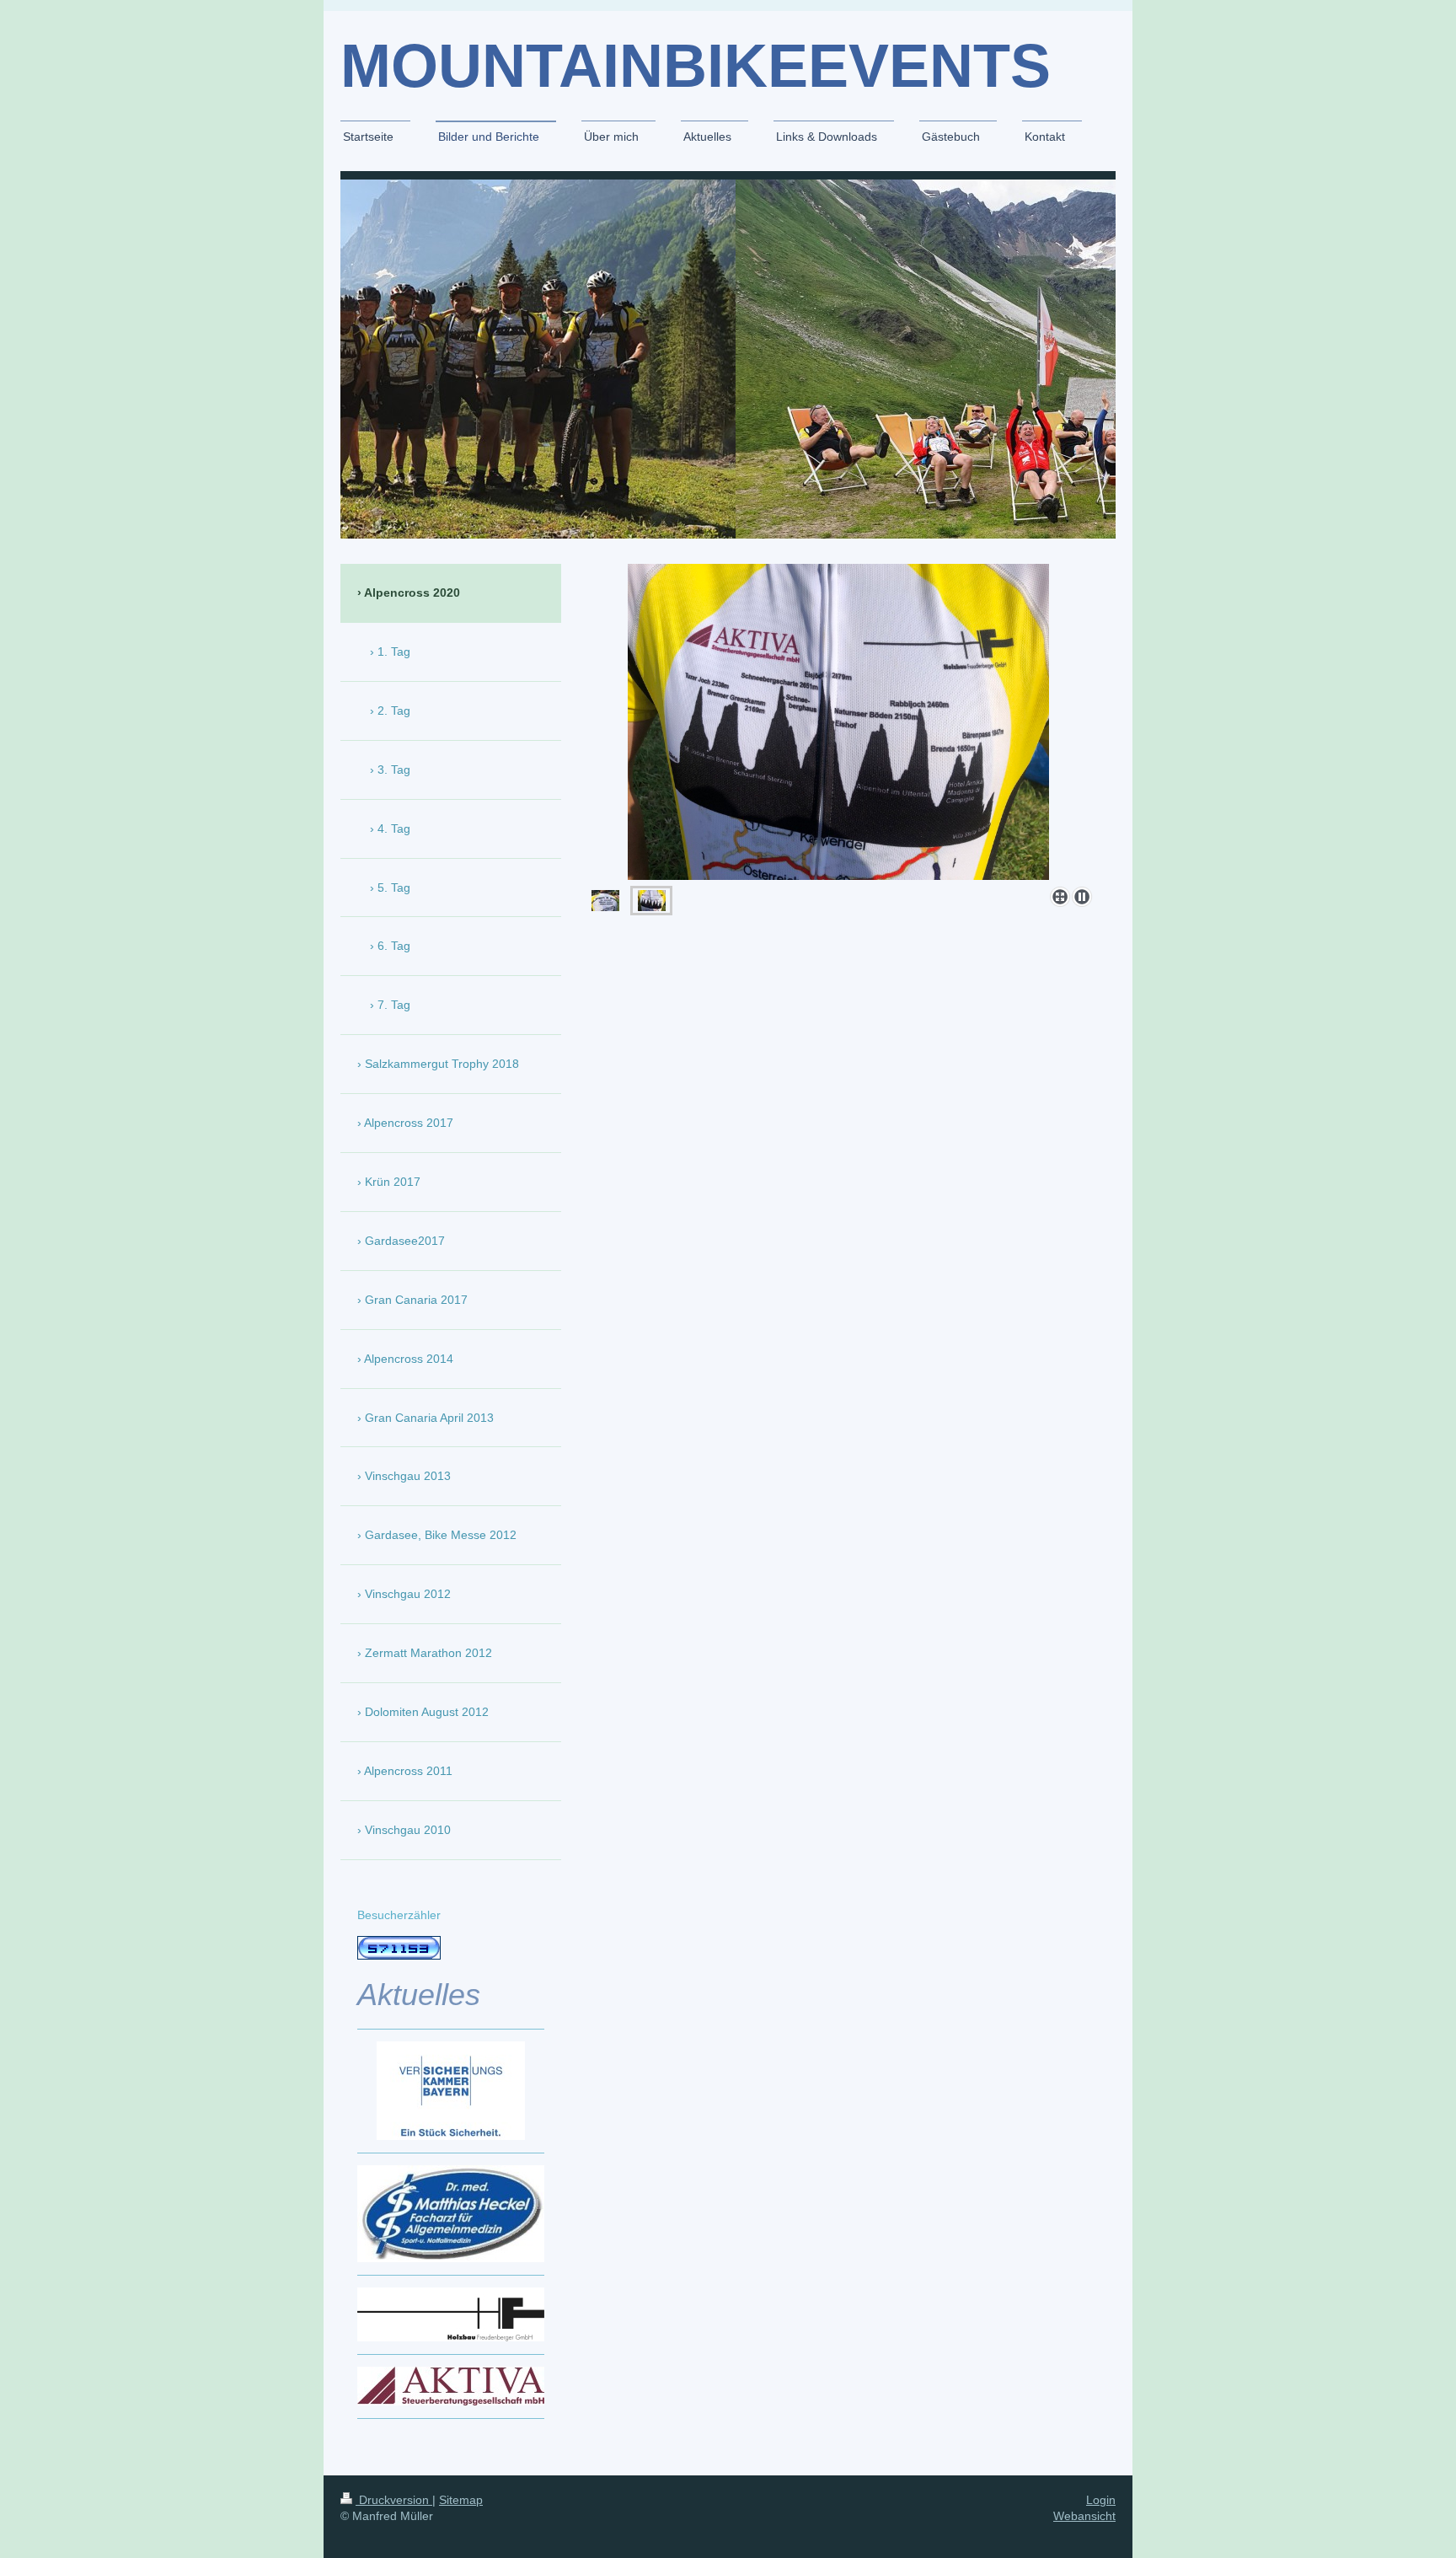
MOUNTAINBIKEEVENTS (696, 66)
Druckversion (394, 2500)
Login (1101, 2500)
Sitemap (461, 2500)
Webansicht (1084, 2516)
